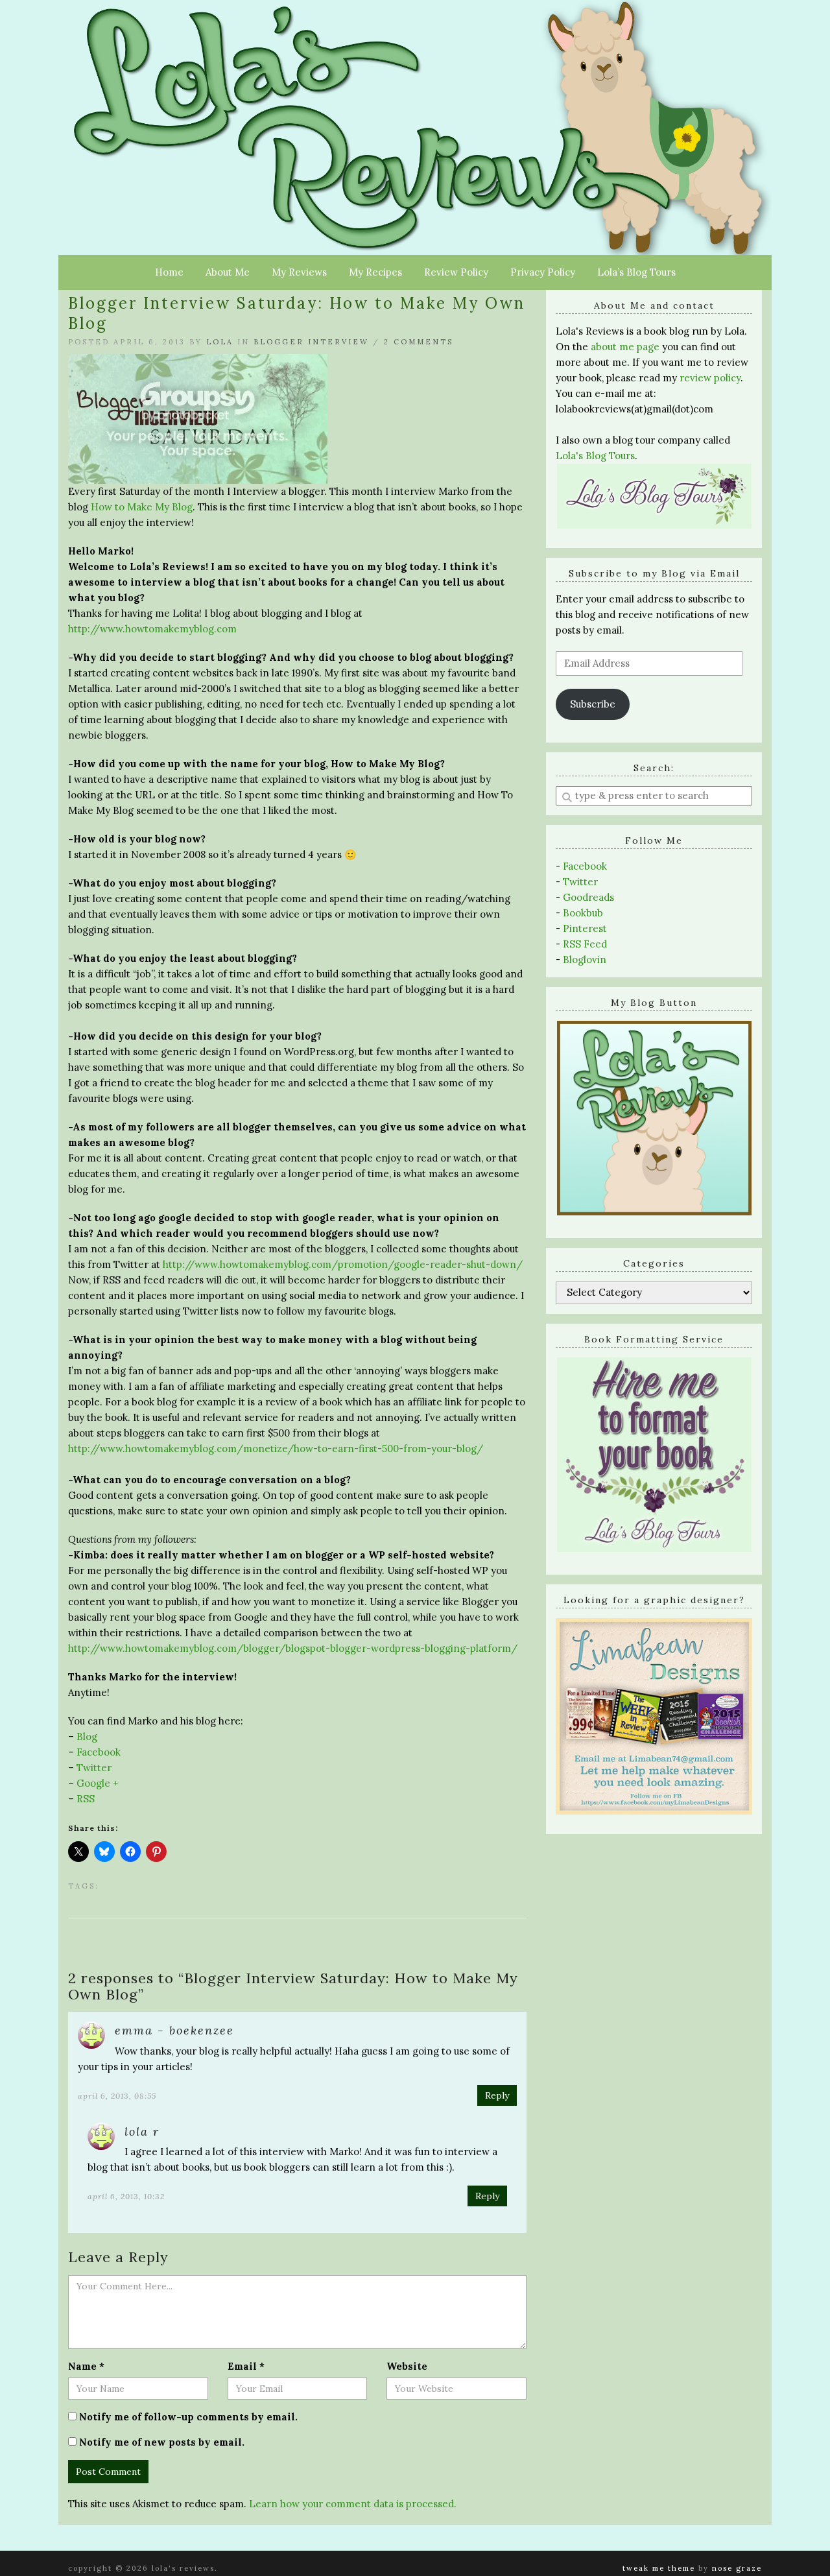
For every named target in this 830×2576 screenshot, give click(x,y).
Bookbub (583, 913)
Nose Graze (737, 2568)
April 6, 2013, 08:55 (117, 2096)
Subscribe (593, 704)
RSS (86, 1799)
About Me (228, 272)
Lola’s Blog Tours (636, 272)
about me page (625, 347)
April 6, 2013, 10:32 (126, 2196)
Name (86, 2366)
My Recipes (375, 272)
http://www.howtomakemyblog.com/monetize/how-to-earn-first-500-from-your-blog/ (276, 1449)
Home (169, 272)
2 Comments (419, 342)
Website (407, 2366)
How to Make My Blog (142, 507)
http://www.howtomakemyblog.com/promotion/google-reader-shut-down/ (343, 1264)
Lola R (142, 2131)
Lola (220, 342)
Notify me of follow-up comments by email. (188, 2417)
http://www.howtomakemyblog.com (152, 629)
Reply (497, 2095)
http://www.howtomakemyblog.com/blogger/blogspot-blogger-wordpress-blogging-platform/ (293, 1648)
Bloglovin (585, 960)
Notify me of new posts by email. (162, 2442)
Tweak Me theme (659, 2568)
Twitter (94, 1768)
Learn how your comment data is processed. (353, 2504)
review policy (710, 378)
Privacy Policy (543, 272)
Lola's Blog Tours (595, 456)
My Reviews (299, 272)
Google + (98, 1783)
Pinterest (585, 928)
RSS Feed (585, 944)
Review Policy (456, 272)
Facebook (99, 1752)
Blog (87, 1736)
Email (246, 2366)
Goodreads (588, 897)
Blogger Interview (311, 342)
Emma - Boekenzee (174, 2030)
